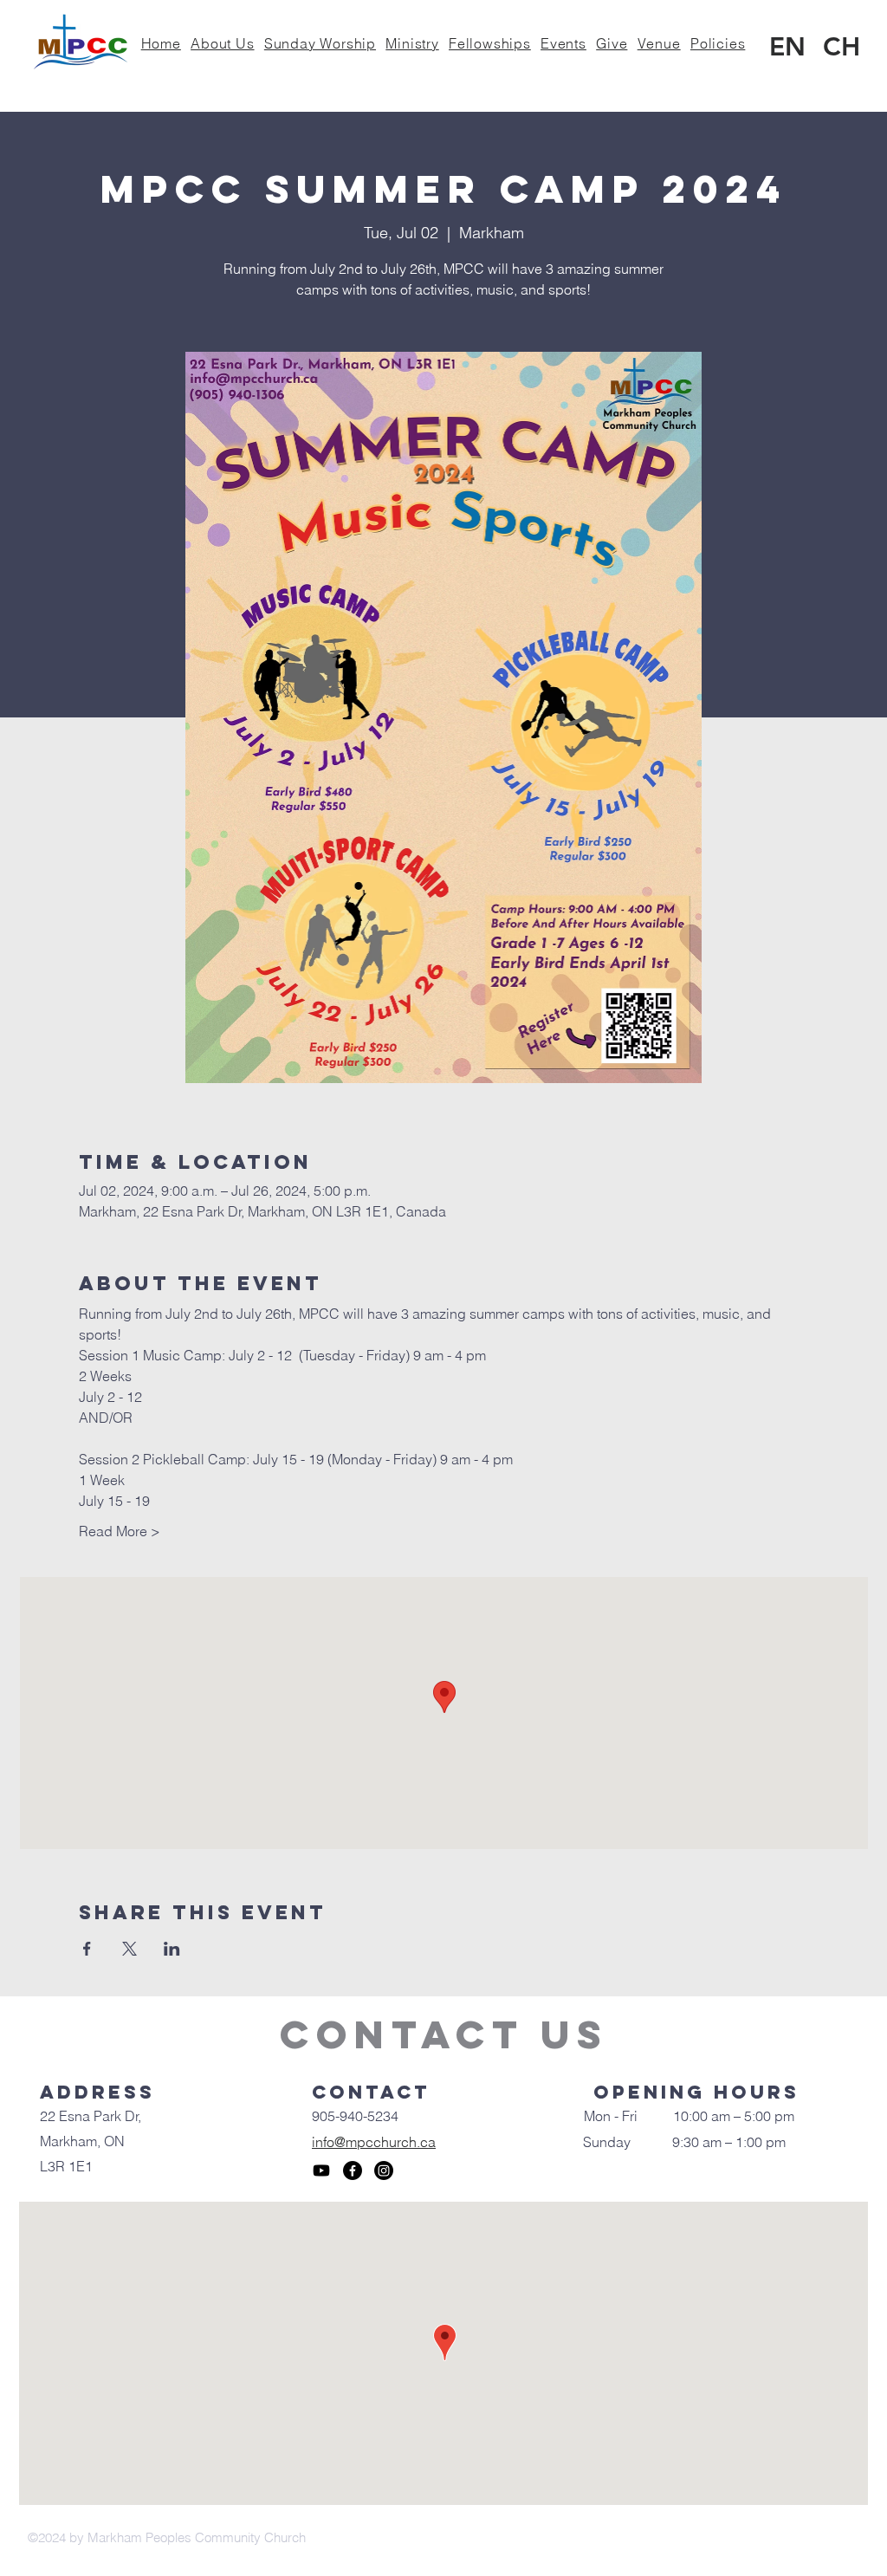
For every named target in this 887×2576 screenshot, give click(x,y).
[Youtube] (321, 2170)
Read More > (120, 1531)
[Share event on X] (129, 1949)
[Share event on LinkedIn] (172, 1949)
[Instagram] (384, 2170)
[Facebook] (353, 2170)
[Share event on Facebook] (87, 1949)
